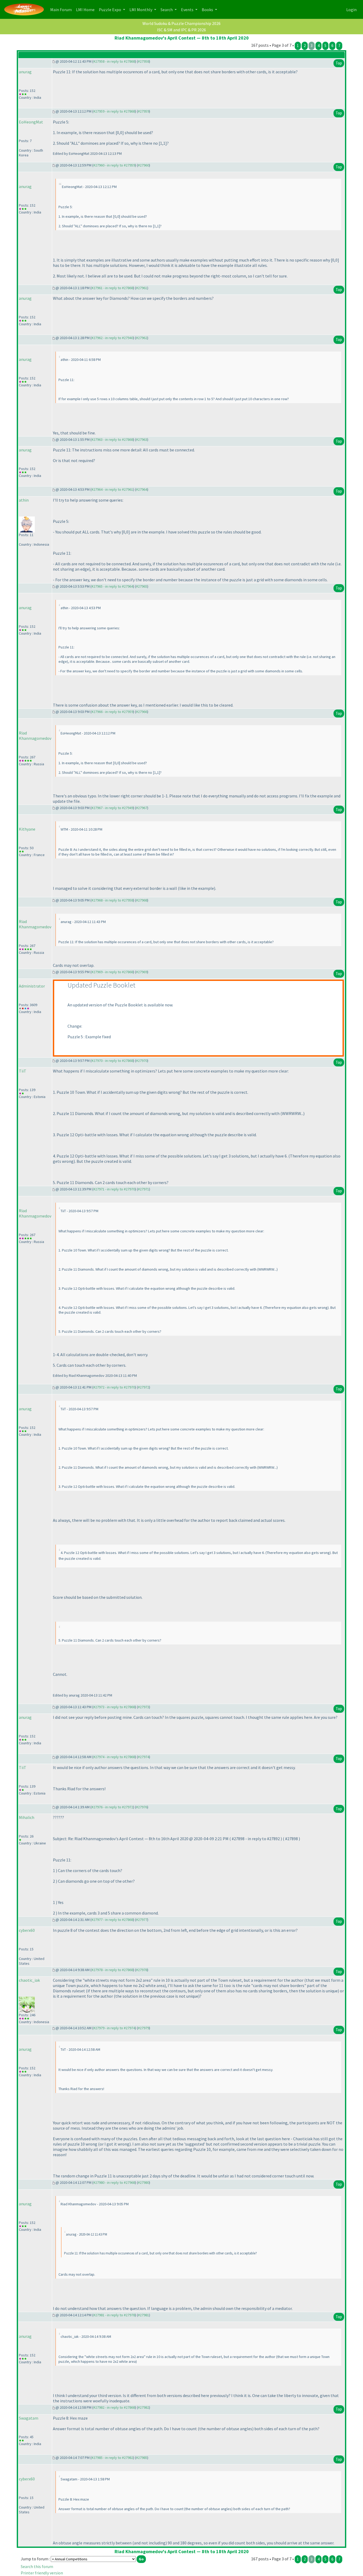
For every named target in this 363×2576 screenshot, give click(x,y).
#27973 (143, 1707)
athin (24, 500)
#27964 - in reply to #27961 (112, 489)
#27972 (143, 1387)
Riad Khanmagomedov (35, 736)
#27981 (143, 2315)
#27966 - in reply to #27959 (112, 712)
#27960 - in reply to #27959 (114, 165)
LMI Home (86, 9)
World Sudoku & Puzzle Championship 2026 (181, 23)
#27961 (142, 288)
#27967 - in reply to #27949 (112, 808)
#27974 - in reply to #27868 (114, 1757)
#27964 (142, 489)
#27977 (142, 1920)
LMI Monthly (141, 10)
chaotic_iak (29, 1980)
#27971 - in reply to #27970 (114, 1189)
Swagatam (29, 2418)
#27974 (143, 1757)
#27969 (142, 972)
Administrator (32, 986)
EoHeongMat (31, 122)
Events (188, 10)
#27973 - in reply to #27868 (114, 1707)
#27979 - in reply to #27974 (114, 2028)
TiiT (23, 1071)
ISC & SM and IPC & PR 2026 (181, 30)
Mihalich (27, 1817)
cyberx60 (27, 1930)
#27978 (142, 1970)
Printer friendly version (42, 2573)
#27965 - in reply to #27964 (112, 586)
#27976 (142, 1807)
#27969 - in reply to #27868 (112, 972)
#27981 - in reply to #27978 (114, 2315)
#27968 (142, 900)
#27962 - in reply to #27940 (112, 338)
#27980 (143, 2182)
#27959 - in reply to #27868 (114, 111)
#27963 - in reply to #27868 (112, 439)
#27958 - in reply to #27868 (114, 61)
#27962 (142, 338)
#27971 (143, 1189)
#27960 (143, 165)
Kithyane (27, 829)
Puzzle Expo (110, 10)
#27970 (142, 1061)
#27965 (142, 586)
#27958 (143, 61)
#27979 (143, 2028)
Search (167, 10)
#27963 (142, 439)
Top (339, 63)
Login (351, 10)
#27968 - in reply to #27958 (112, 900)
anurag (25, 72)
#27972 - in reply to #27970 (114, 1387)
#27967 (142, 808)
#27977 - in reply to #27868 (112, 1920)
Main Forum (62, 9)
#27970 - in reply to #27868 (112, 1061)
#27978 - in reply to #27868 (112, 1970)
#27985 (142, 2458)
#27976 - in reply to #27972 (112, 1807)
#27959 (143, 111)
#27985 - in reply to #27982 (112, 2458)
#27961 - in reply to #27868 (112, 288)
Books (208, 10)
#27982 (143, 2407)
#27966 (142, 712)
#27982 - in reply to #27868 (114, 2407)
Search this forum (37, 2566)
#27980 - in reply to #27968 (114, 2182)
